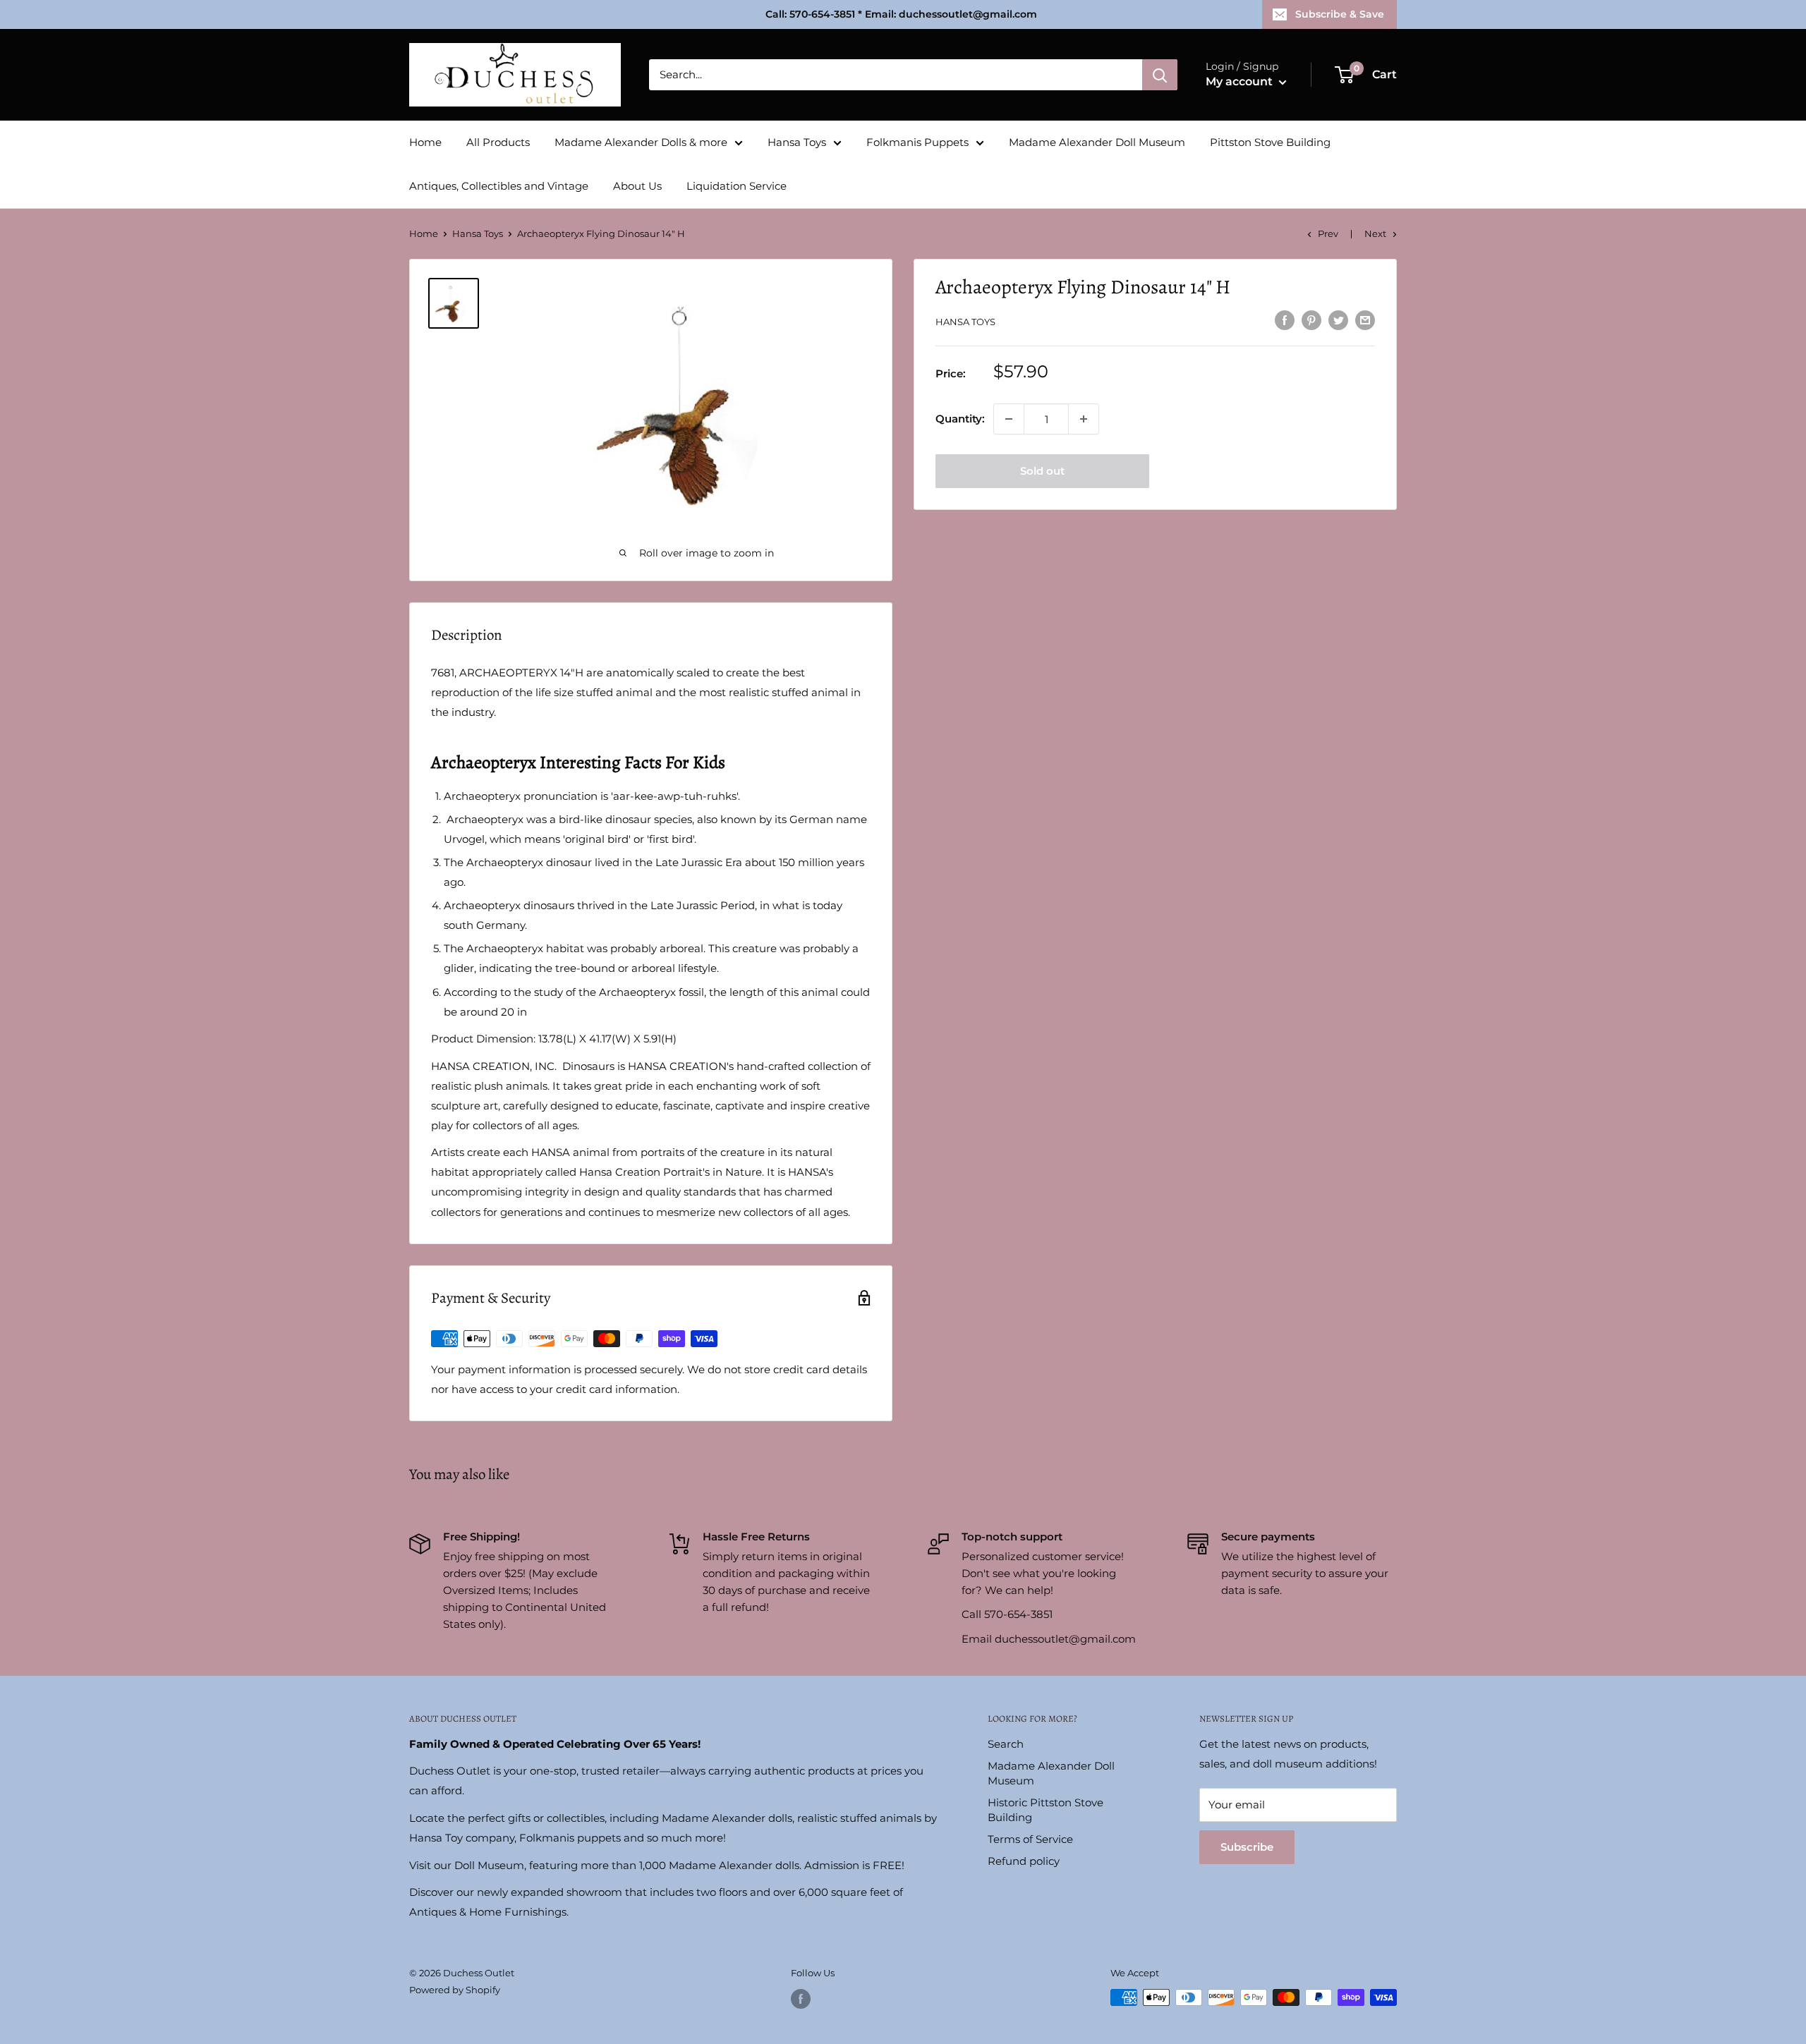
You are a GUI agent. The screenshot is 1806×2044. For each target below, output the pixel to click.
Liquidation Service (737, 186)
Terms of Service (1030, 1839)
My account (1241, 81)
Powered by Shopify (455, 1990)
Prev (1328, 233)
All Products (498, 142)
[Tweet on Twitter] (1338, 320)
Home (425, 142)
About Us (637, 186)
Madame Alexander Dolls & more (641, 142)
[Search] (1160, 75)
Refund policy (1024, 1861)
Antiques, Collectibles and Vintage (499, 186)
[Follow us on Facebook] (801, 1999)
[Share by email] (1365, 320)
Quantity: (960, 419)
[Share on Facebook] (1285, 320)
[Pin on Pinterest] (1311, 320)
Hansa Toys (797, 142)
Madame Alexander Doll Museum (1097, 142)
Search (1006, 1744)
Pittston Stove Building (1270, 142)
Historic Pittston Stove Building (1046, 1810)
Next (1375, 233)
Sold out (1042, 471)
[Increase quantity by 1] (1084, 419)
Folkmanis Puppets (917, 142)
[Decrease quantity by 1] (1009, 419)
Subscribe (1247, 1847)
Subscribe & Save (1340, 14)
